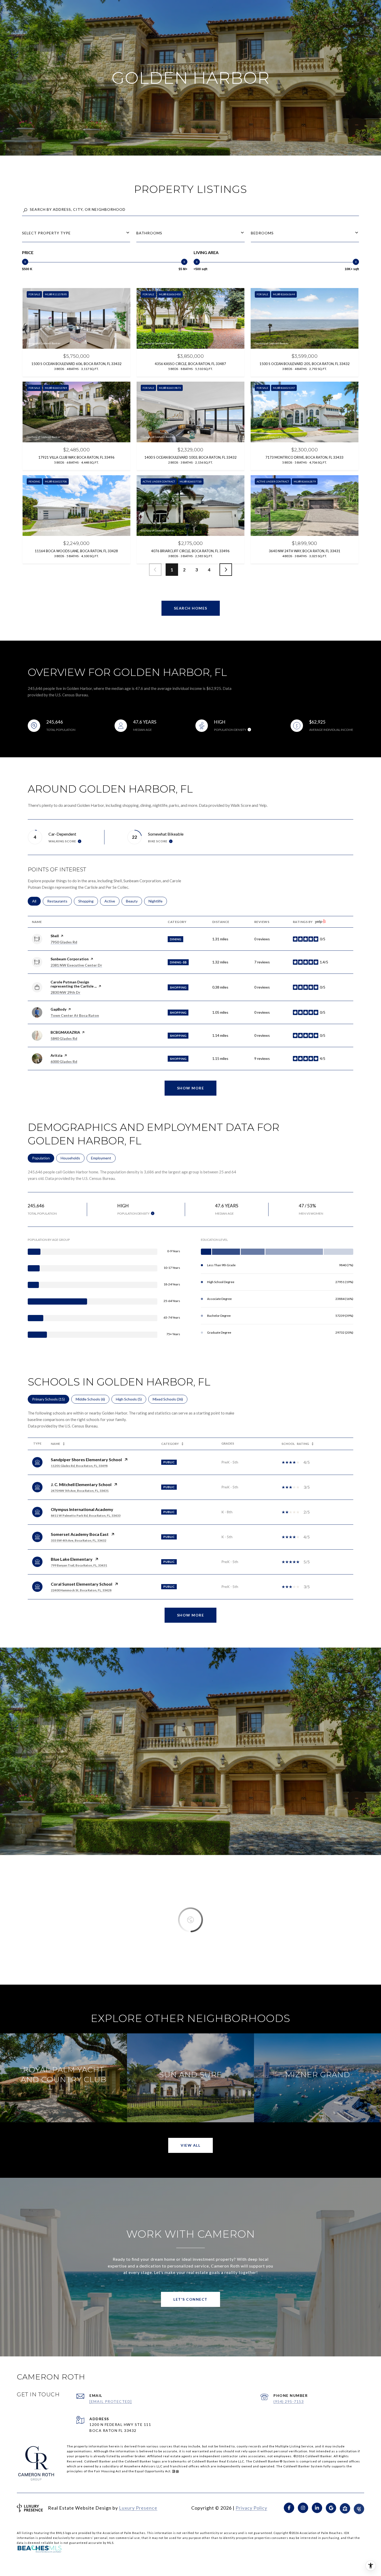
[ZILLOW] (345, 2508)
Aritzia (57, 1055)
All (36, 901)
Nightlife (158, 901)
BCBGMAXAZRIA (65, 1032)
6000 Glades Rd (64, 1062)
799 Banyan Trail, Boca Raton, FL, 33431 (79, 1565)
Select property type (46, 233)
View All (190, 2145)
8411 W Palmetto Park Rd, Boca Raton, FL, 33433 (86, 1515)
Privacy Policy (251, 2508)
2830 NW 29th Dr (65, 992)
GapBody (58, 1009)
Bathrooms (149, 233)
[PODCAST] (359, 2508)
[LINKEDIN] (317, 2508)
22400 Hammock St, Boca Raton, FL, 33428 (81, 1590)
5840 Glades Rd (64, 1038)
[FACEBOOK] (289, 2508)
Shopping (88, 901)
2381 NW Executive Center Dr (76, 965)
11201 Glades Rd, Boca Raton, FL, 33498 (79, 1466)
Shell (55, 936)
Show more (191, 1088)
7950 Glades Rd (64, 942)
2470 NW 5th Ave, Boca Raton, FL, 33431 (80, 1491)
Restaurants (59, 901)
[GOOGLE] (331, 2508)
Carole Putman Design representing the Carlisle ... (74, 984)
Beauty (134, 901)
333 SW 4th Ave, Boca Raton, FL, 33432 (79, 1540)
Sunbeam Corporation (70, 959)
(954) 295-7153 (289, 2401)
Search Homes (191, 608)
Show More (191, 1615)
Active (112, 901)
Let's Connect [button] (190, 2299)
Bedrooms (262, 233)
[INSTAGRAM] (303, 2508)
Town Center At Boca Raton (75, 1015)
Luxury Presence (138, 2508)
